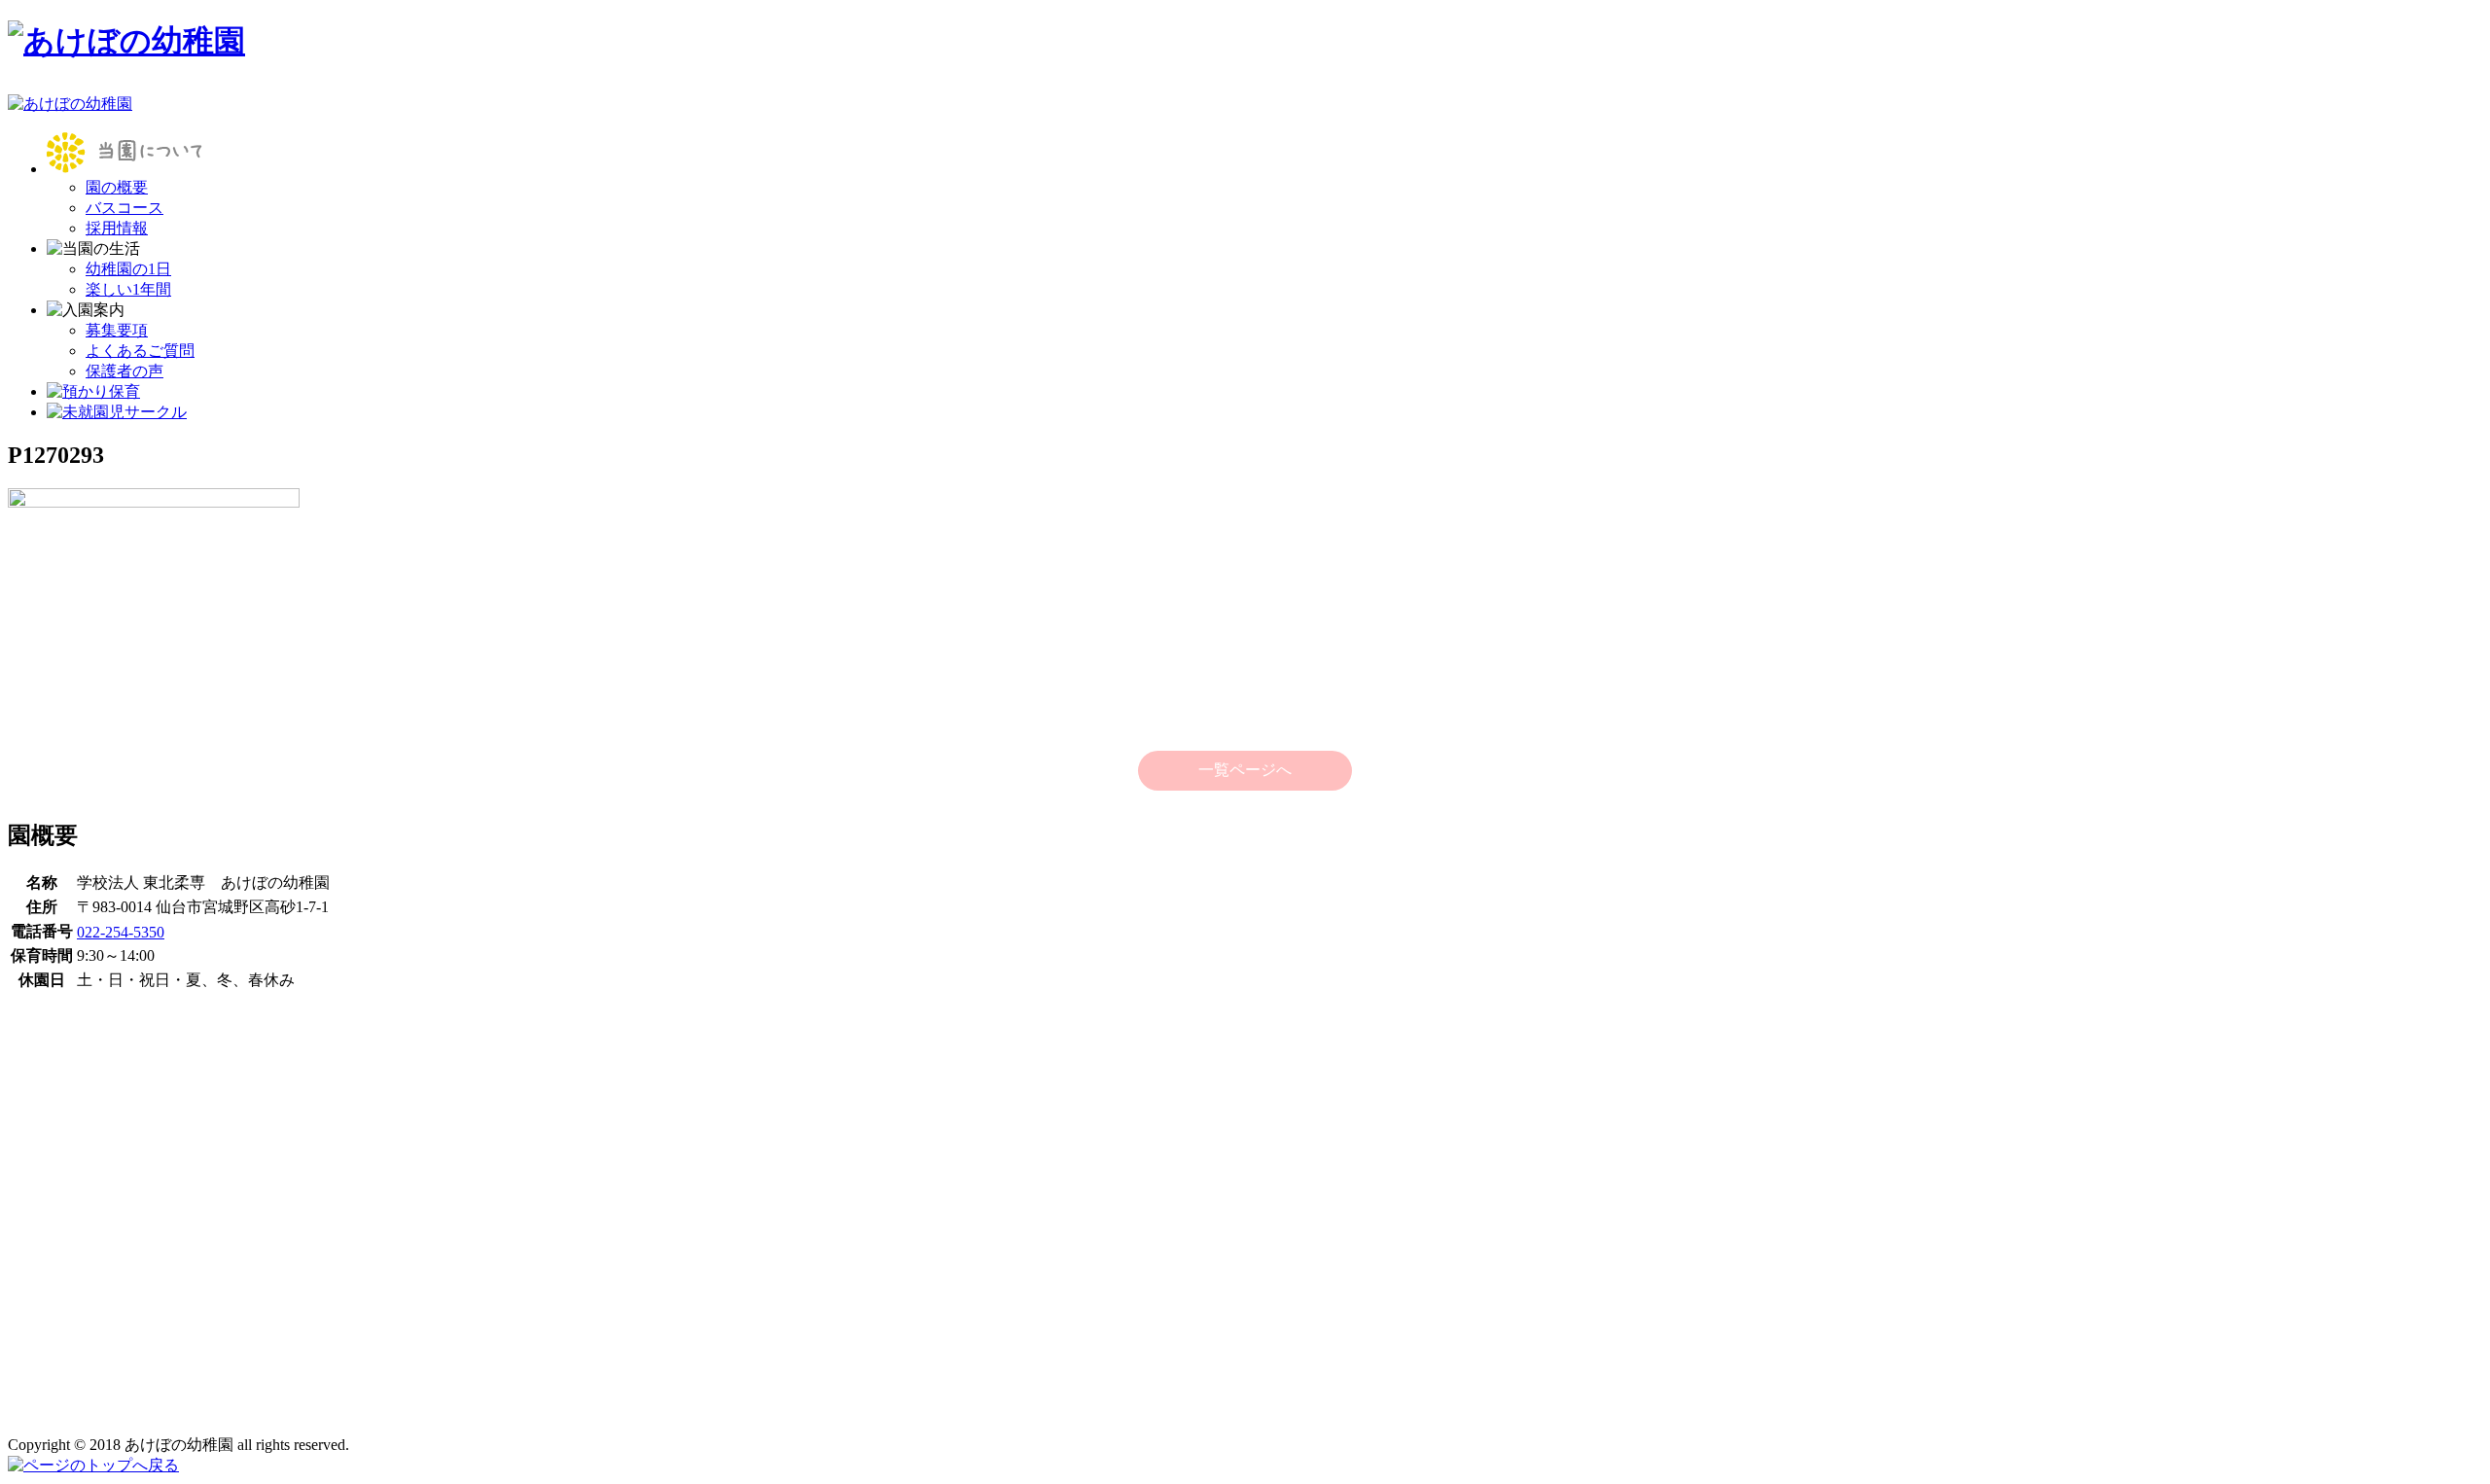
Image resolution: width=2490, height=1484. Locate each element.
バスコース (124, 208)
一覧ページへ (1245, 770)
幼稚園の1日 (128, 269)
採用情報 (117, 228)
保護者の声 (124, 371)
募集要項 (117, 330)
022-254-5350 (121, 932)
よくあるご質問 (140, 351)
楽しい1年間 (128, 289)
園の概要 (117, 187)
